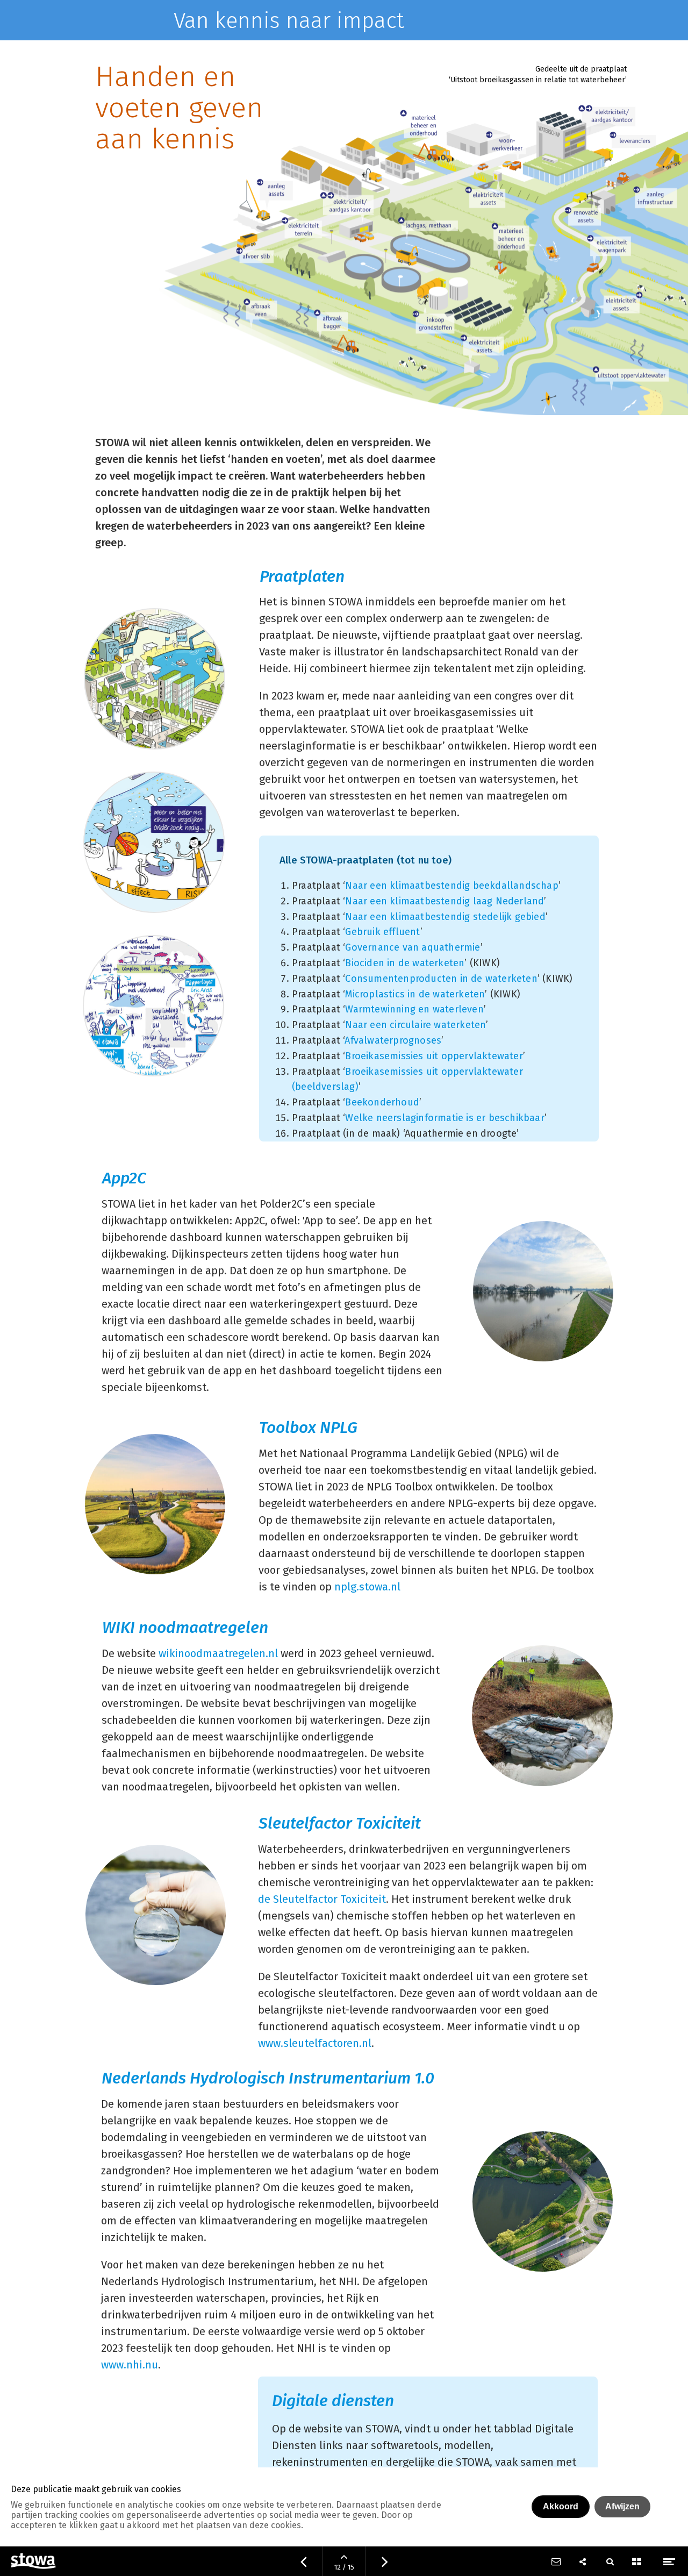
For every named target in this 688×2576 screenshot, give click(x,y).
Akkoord (561, 2506)
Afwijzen (622, 2506)
